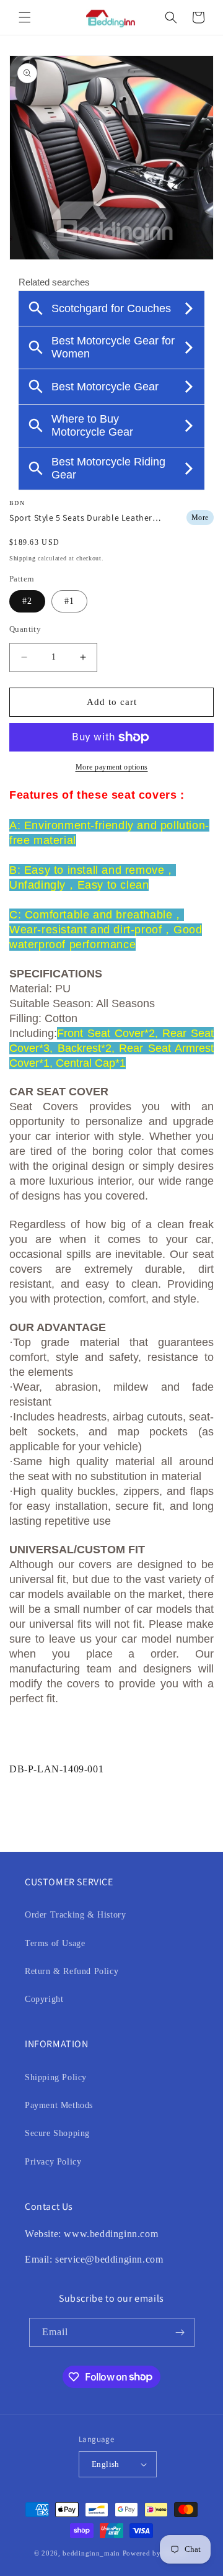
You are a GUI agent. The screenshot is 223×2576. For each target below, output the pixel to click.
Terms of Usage (55, 1943)
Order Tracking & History (75, 1915)
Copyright (44, 1999)
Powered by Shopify (156, 2553)
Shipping (23, 558)
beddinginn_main (91, 2553)
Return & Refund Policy (72, 1971)
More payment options (112, 767)
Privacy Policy (53, 2162)
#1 (69, 601)
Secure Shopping (57, 2133)
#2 (27, 601)
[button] (25, 17)
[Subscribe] (180, 2332)
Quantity (25, 629)
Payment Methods (59, 2105)
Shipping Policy (56, 2077)
